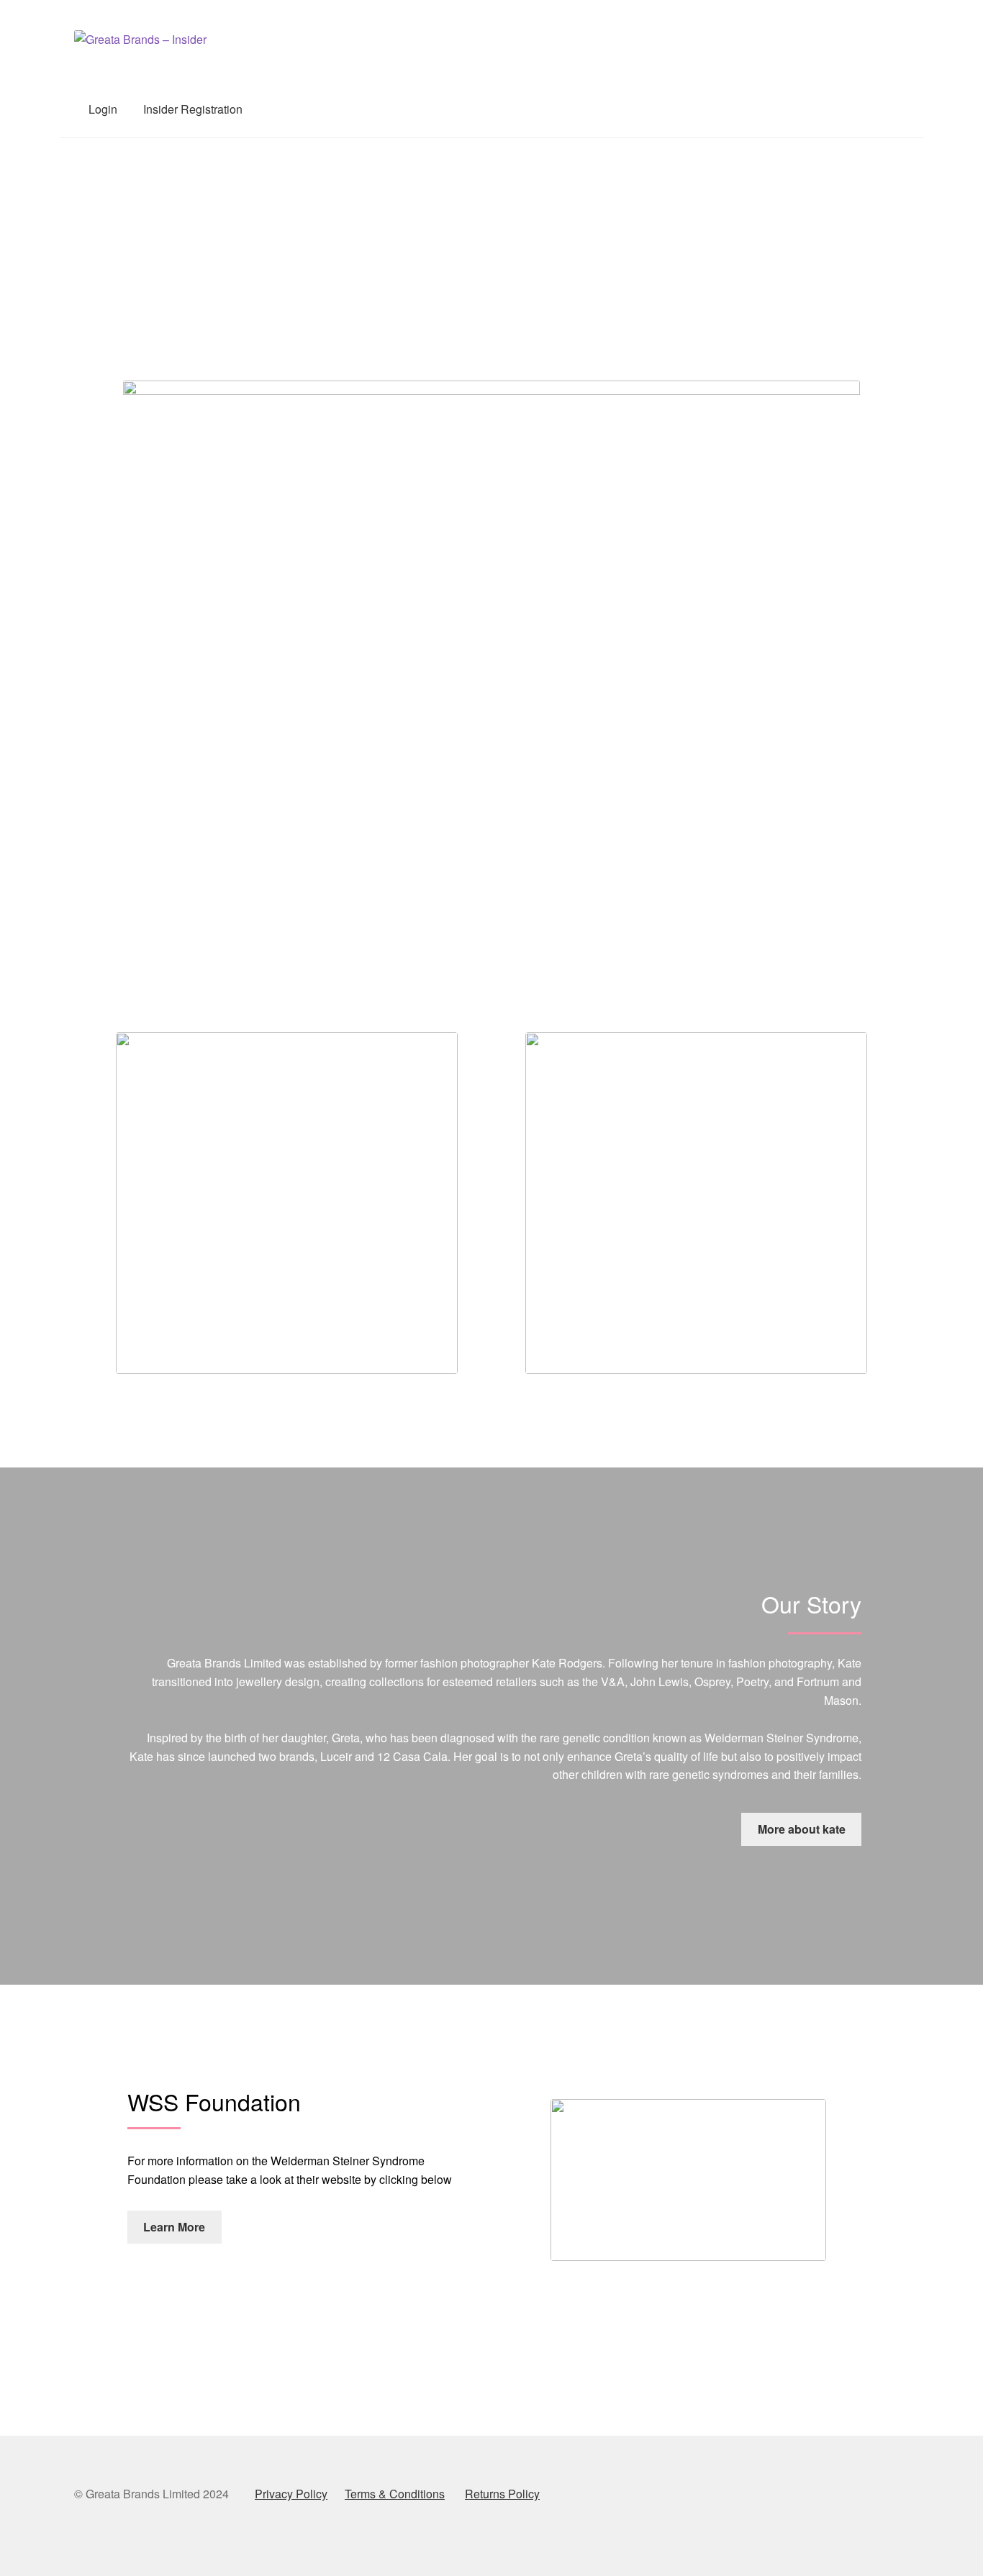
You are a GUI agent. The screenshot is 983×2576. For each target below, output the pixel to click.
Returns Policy (502, 2494)
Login (103, 109)
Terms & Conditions (395, 2494)
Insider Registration (193, 109)
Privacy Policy (291, 2494)
